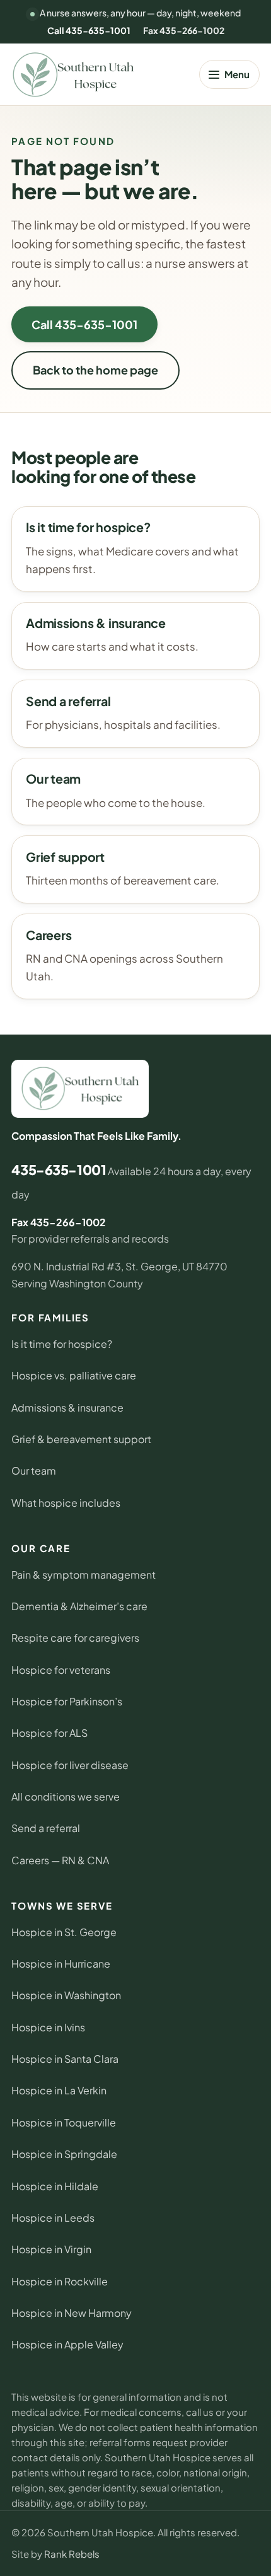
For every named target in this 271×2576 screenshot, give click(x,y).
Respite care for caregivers (75, 1638)
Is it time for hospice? (62, 1344)
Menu (237, 74)
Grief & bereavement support (81, 1439)
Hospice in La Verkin (59, 2090)
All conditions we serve (66, 1796)
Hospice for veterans (61, 1670)
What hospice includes (66, 1503)
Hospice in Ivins (48, 2027)
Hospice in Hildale (55, 2186)
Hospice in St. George (64, 1932)
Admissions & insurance (67, 1407)
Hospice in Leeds (53, 2218)
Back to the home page (95, 370)
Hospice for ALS (49, 1733)
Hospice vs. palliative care (74, 1375)
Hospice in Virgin (51, 2249)
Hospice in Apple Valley (67, 2344)
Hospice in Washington (66, 1995)
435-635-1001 (59, 1170)
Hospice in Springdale (64, 2154)
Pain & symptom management (84, 1575)
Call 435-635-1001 (89, 30)
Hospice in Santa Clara (65, 2059)
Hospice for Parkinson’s (67, 1701)
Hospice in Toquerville (64, 2122)
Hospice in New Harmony (72, 2313)
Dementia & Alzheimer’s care (79, 1606)
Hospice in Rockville (60, 2281)
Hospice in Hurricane (61, 1964)
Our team (34, 1471)
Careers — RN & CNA (60, 1860)
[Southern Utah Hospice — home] (73, 75)
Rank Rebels (72, 2554)
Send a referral (46, 1828)
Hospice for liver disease (70, 1765)
